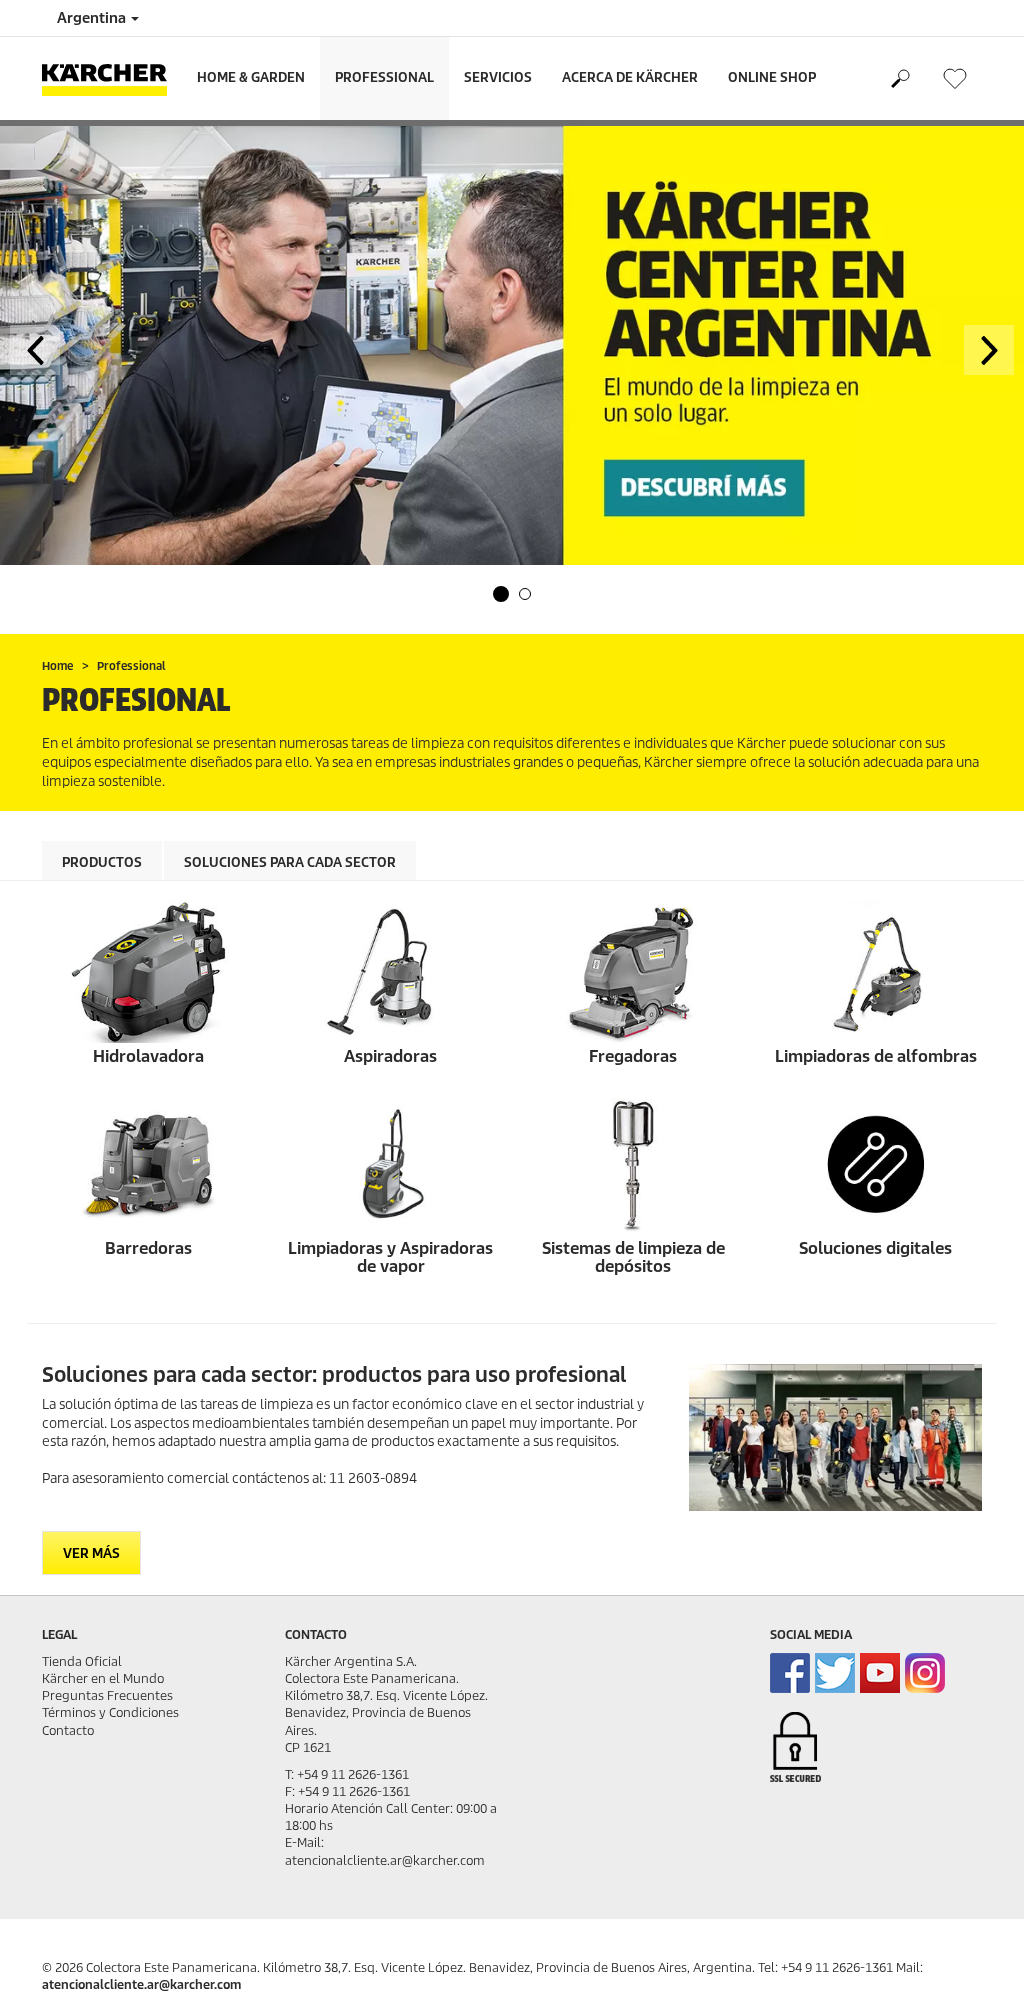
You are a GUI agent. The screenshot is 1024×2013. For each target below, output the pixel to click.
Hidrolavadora (148, 1056)
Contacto (68, 1730)
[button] (501, 594)
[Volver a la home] (112, 78)
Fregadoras (633, 1056)
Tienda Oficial (82, 1661)
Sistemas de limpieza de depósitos (633, 1257)
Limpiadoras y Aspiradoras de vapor (390, 1257)
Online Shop (772, 77)
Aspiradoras (390, 1056)
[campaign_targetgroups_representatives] (835, 1437)
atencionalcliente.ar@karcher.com (141, 1984)
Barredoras (148, 1248)
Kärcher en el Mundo (103, 1678)
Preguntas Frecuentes (107, 1695)
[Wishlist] (954, 78)
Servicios (498, 77)
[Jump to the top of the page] (974, 1974)
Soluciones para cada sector (290, 862)
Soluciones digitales (875, 1248)
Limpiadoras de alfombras (876, 1056)
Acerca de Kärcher (630, 77)
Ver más (91, 1553)
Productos (102, 862)
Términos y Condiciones (110, 1712)
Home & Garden (251, 77)
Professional (384, 77)
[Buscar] (899, 79)
